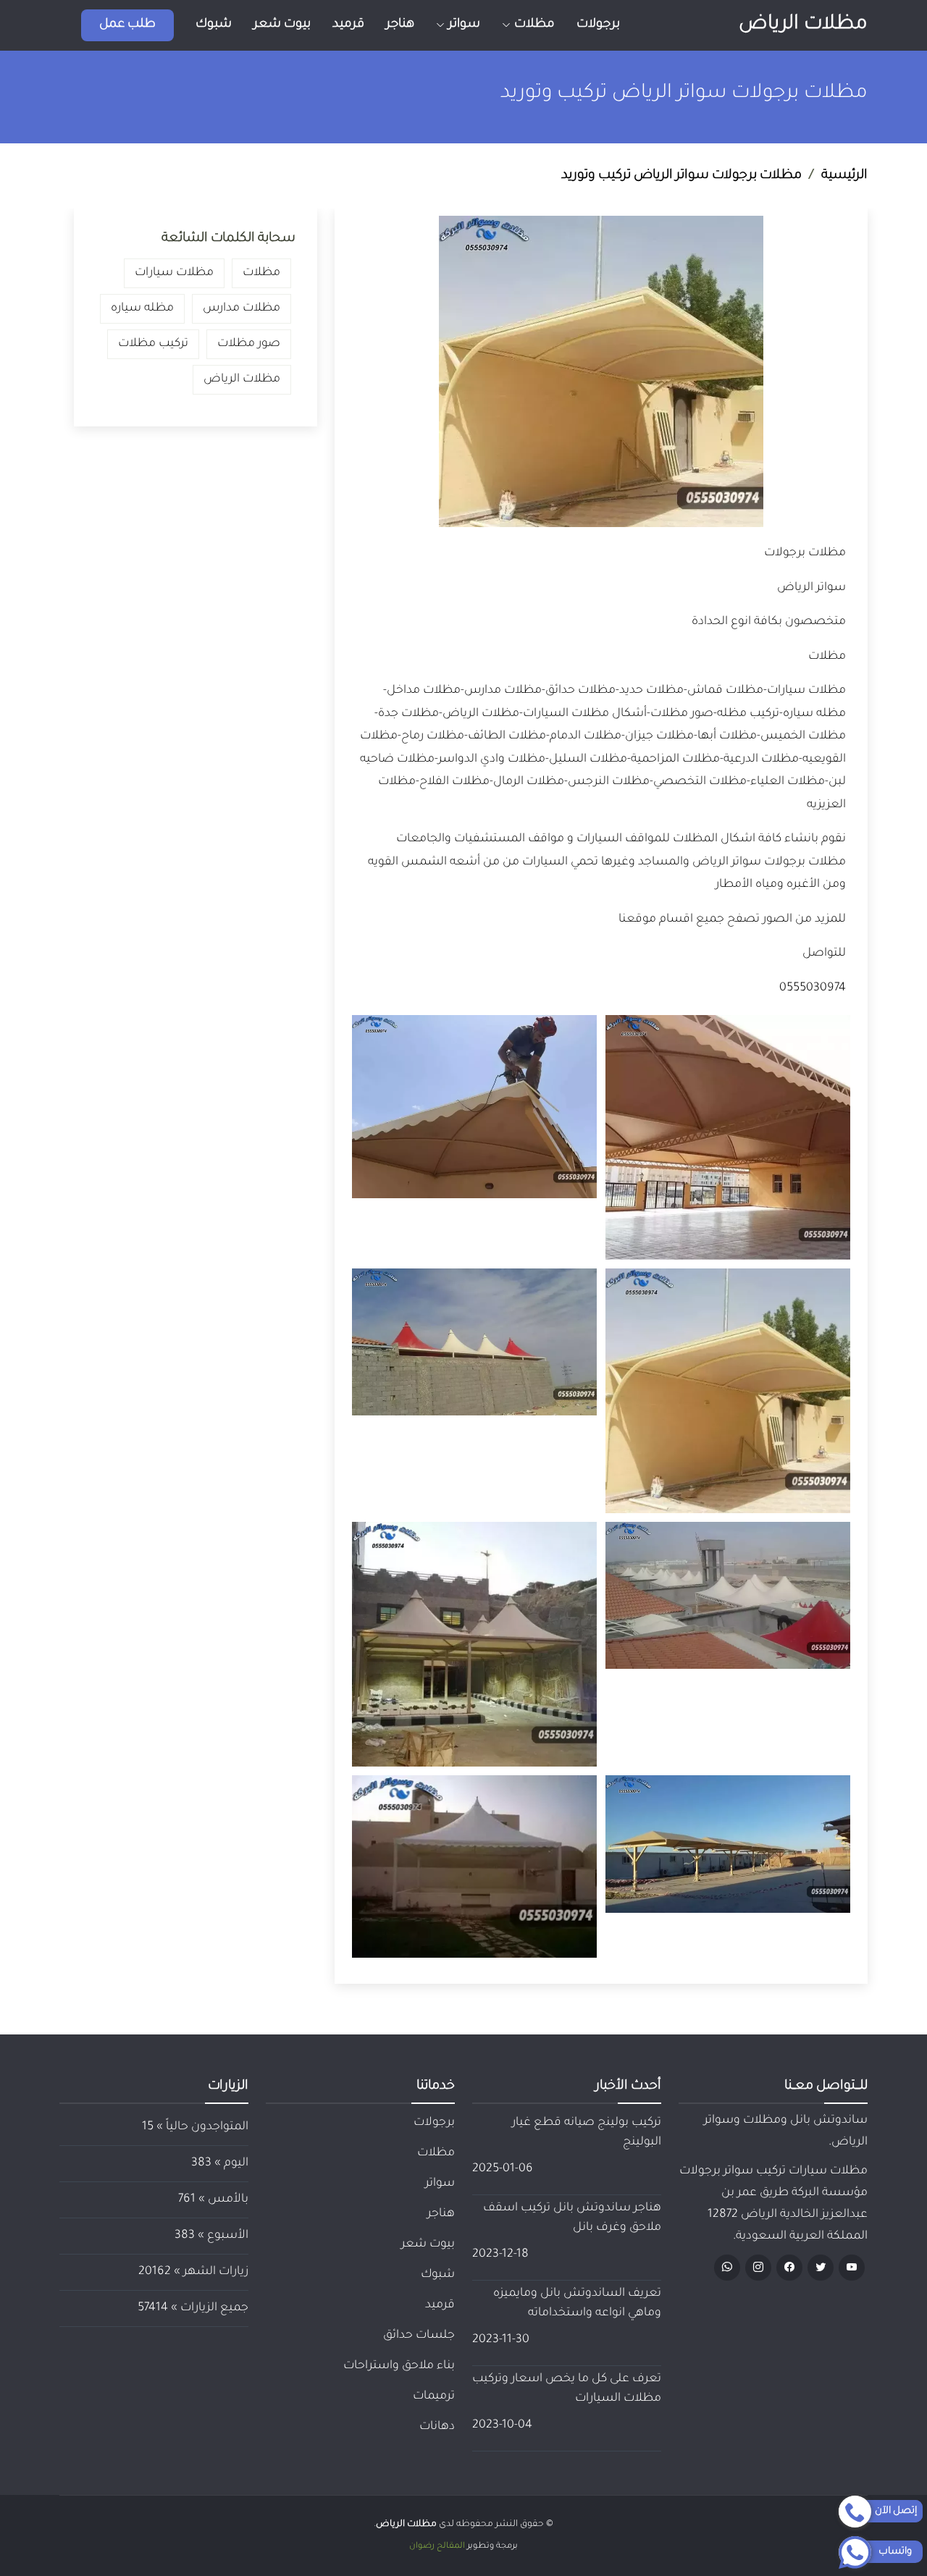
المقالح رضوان (437, 2547)
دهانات (437, 2427)
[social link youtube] (852, 2268)
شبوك (214, 25)
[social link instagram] (758, 2268)
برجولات (598, 25)
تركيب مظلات (153, 344)
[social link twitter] (821, 2268)
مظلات (261, 273)
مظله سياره (142, 308)
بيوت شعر (282, 25)
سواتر (440, 2184)
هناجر (400, 25)
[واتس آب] (727, 2268)
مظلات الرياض (803, 25)
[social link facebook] (789, 2268)
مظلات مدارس (242, 308)
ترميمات (434, 2396)
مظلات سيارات (174, 273)
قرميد (348, 25)
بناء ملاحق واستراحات (399, 2366)
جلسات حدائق (419, 2336)
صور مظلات (249, 344)
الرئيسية (844, 176)
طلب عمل (127, 25)
